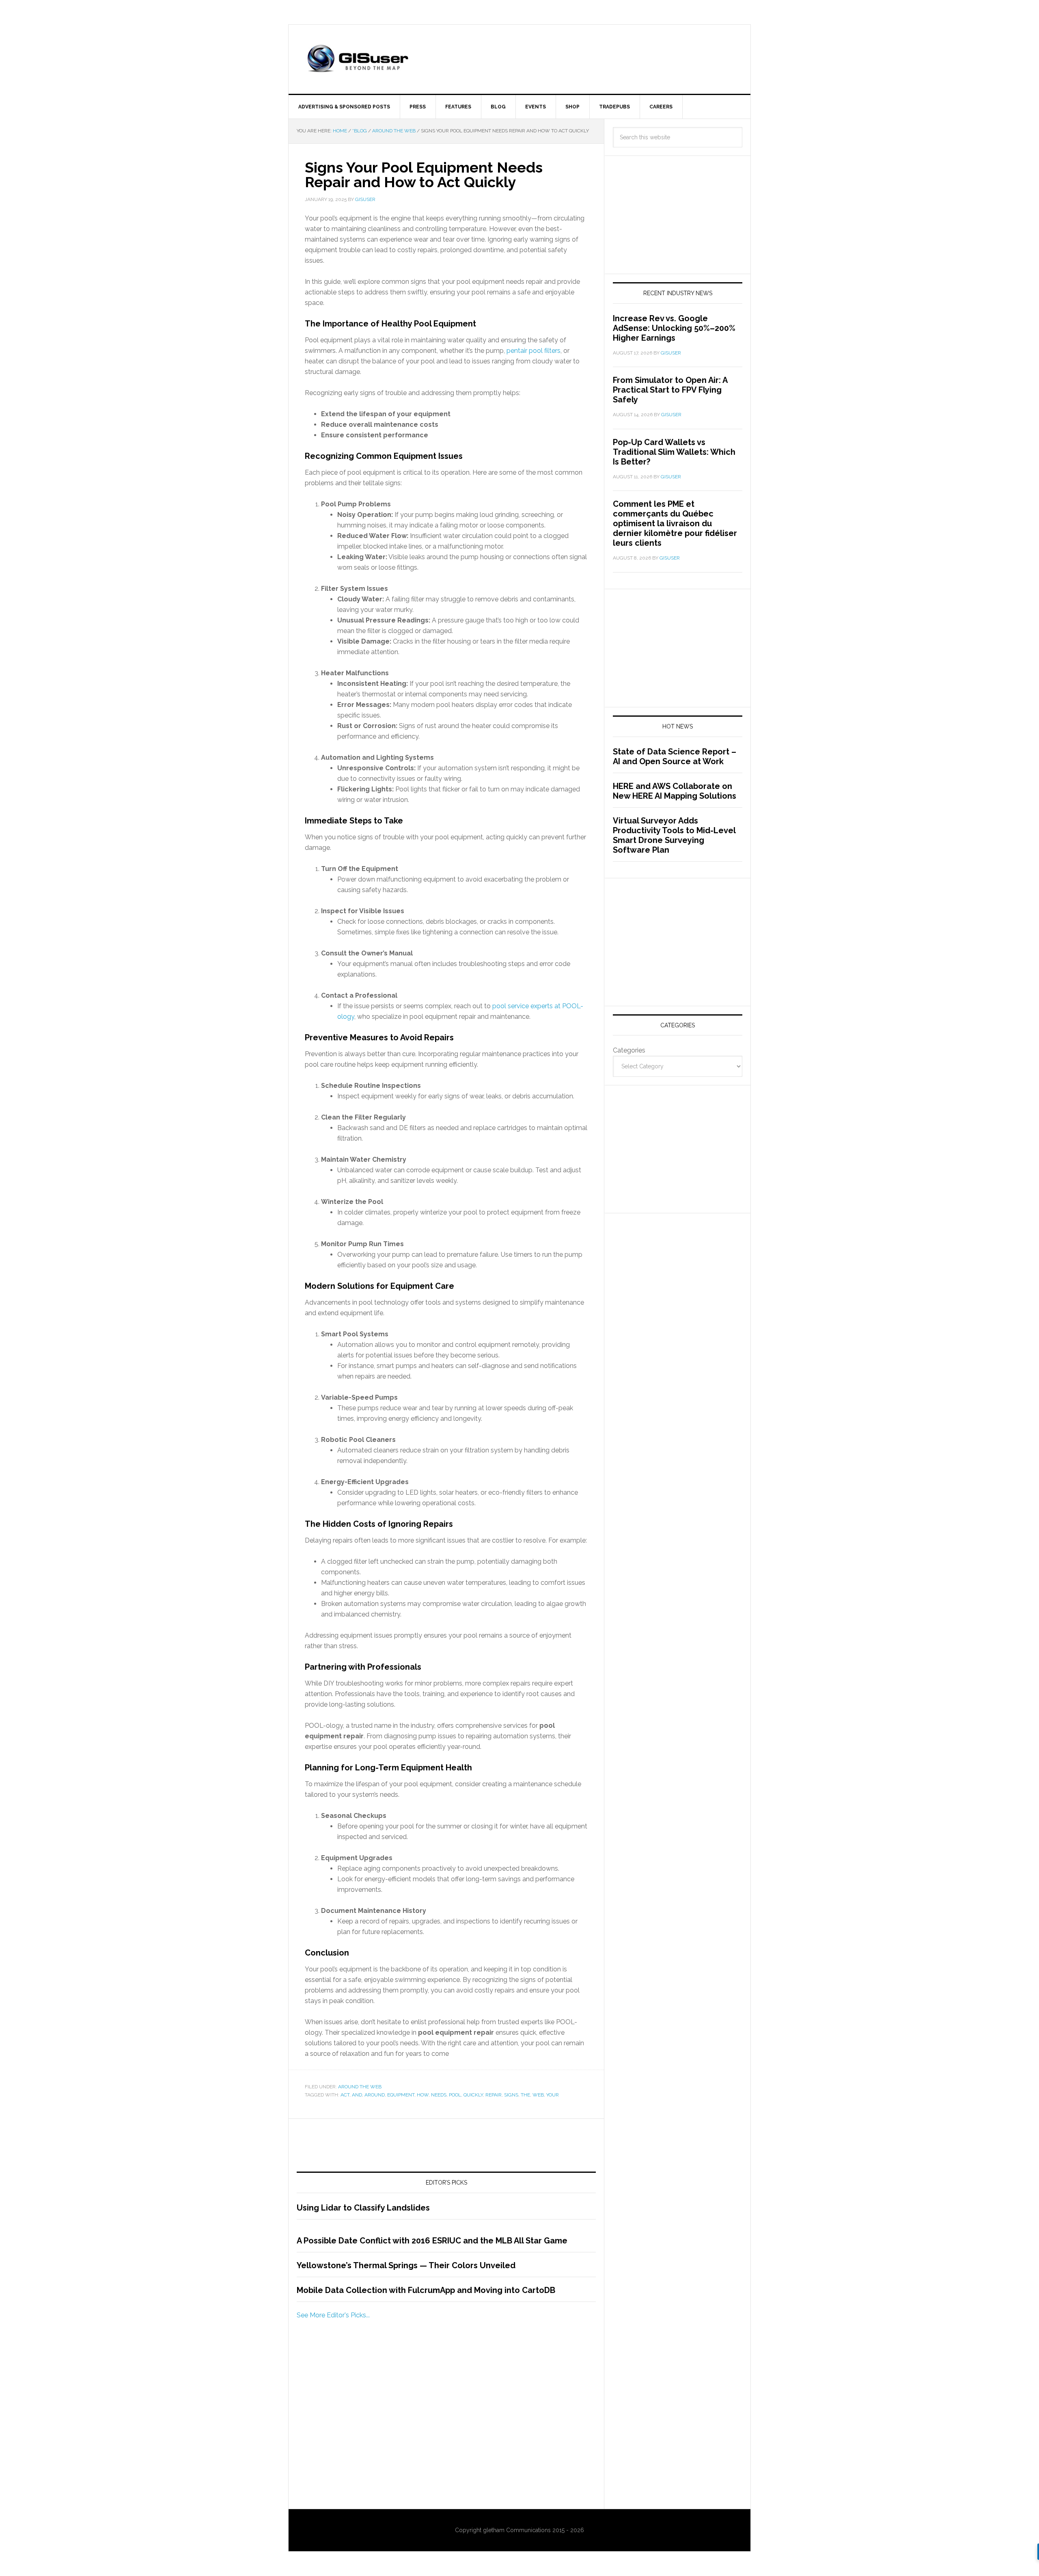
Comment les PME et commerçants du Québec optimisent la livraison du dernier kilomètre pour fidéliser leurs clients (675, 523)
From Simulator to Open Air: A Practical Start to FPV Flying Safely (670, 390)
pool (455, 2095)
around (375, 2095)
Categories (629, 1050)
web (538, 2095)
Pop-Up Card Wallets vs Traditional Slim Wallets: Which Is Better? (674, 452)
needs (439, 2095)
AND (357, 2095)
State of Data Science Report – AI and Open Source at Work (675, 756)
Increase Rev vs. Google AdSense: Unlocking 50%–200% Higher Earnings (674, 328)
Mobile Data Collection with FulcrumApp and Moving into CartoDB (426, 2290)
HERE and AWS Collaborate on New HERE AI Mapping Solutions (675, 791)
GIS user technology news (358, 59)
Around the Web (360, 2087)
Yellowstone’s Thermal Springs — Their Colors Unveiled (406, 2265)
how (423, 2095)
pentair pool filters (534, 351)
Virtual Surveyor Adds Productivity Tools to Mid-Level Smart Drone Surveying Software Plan (674, 835)
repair (494, 2095)
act (345, 2095)
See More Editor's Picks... (333, 2315)
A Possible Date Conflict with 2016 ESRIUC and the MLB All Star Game (432, 2241)
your (553, 2095)
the (525, 2095)
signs (511, 2095)
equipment (401, 2095)
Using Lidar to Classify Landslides (363, 2208)
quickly (473, 2095)
